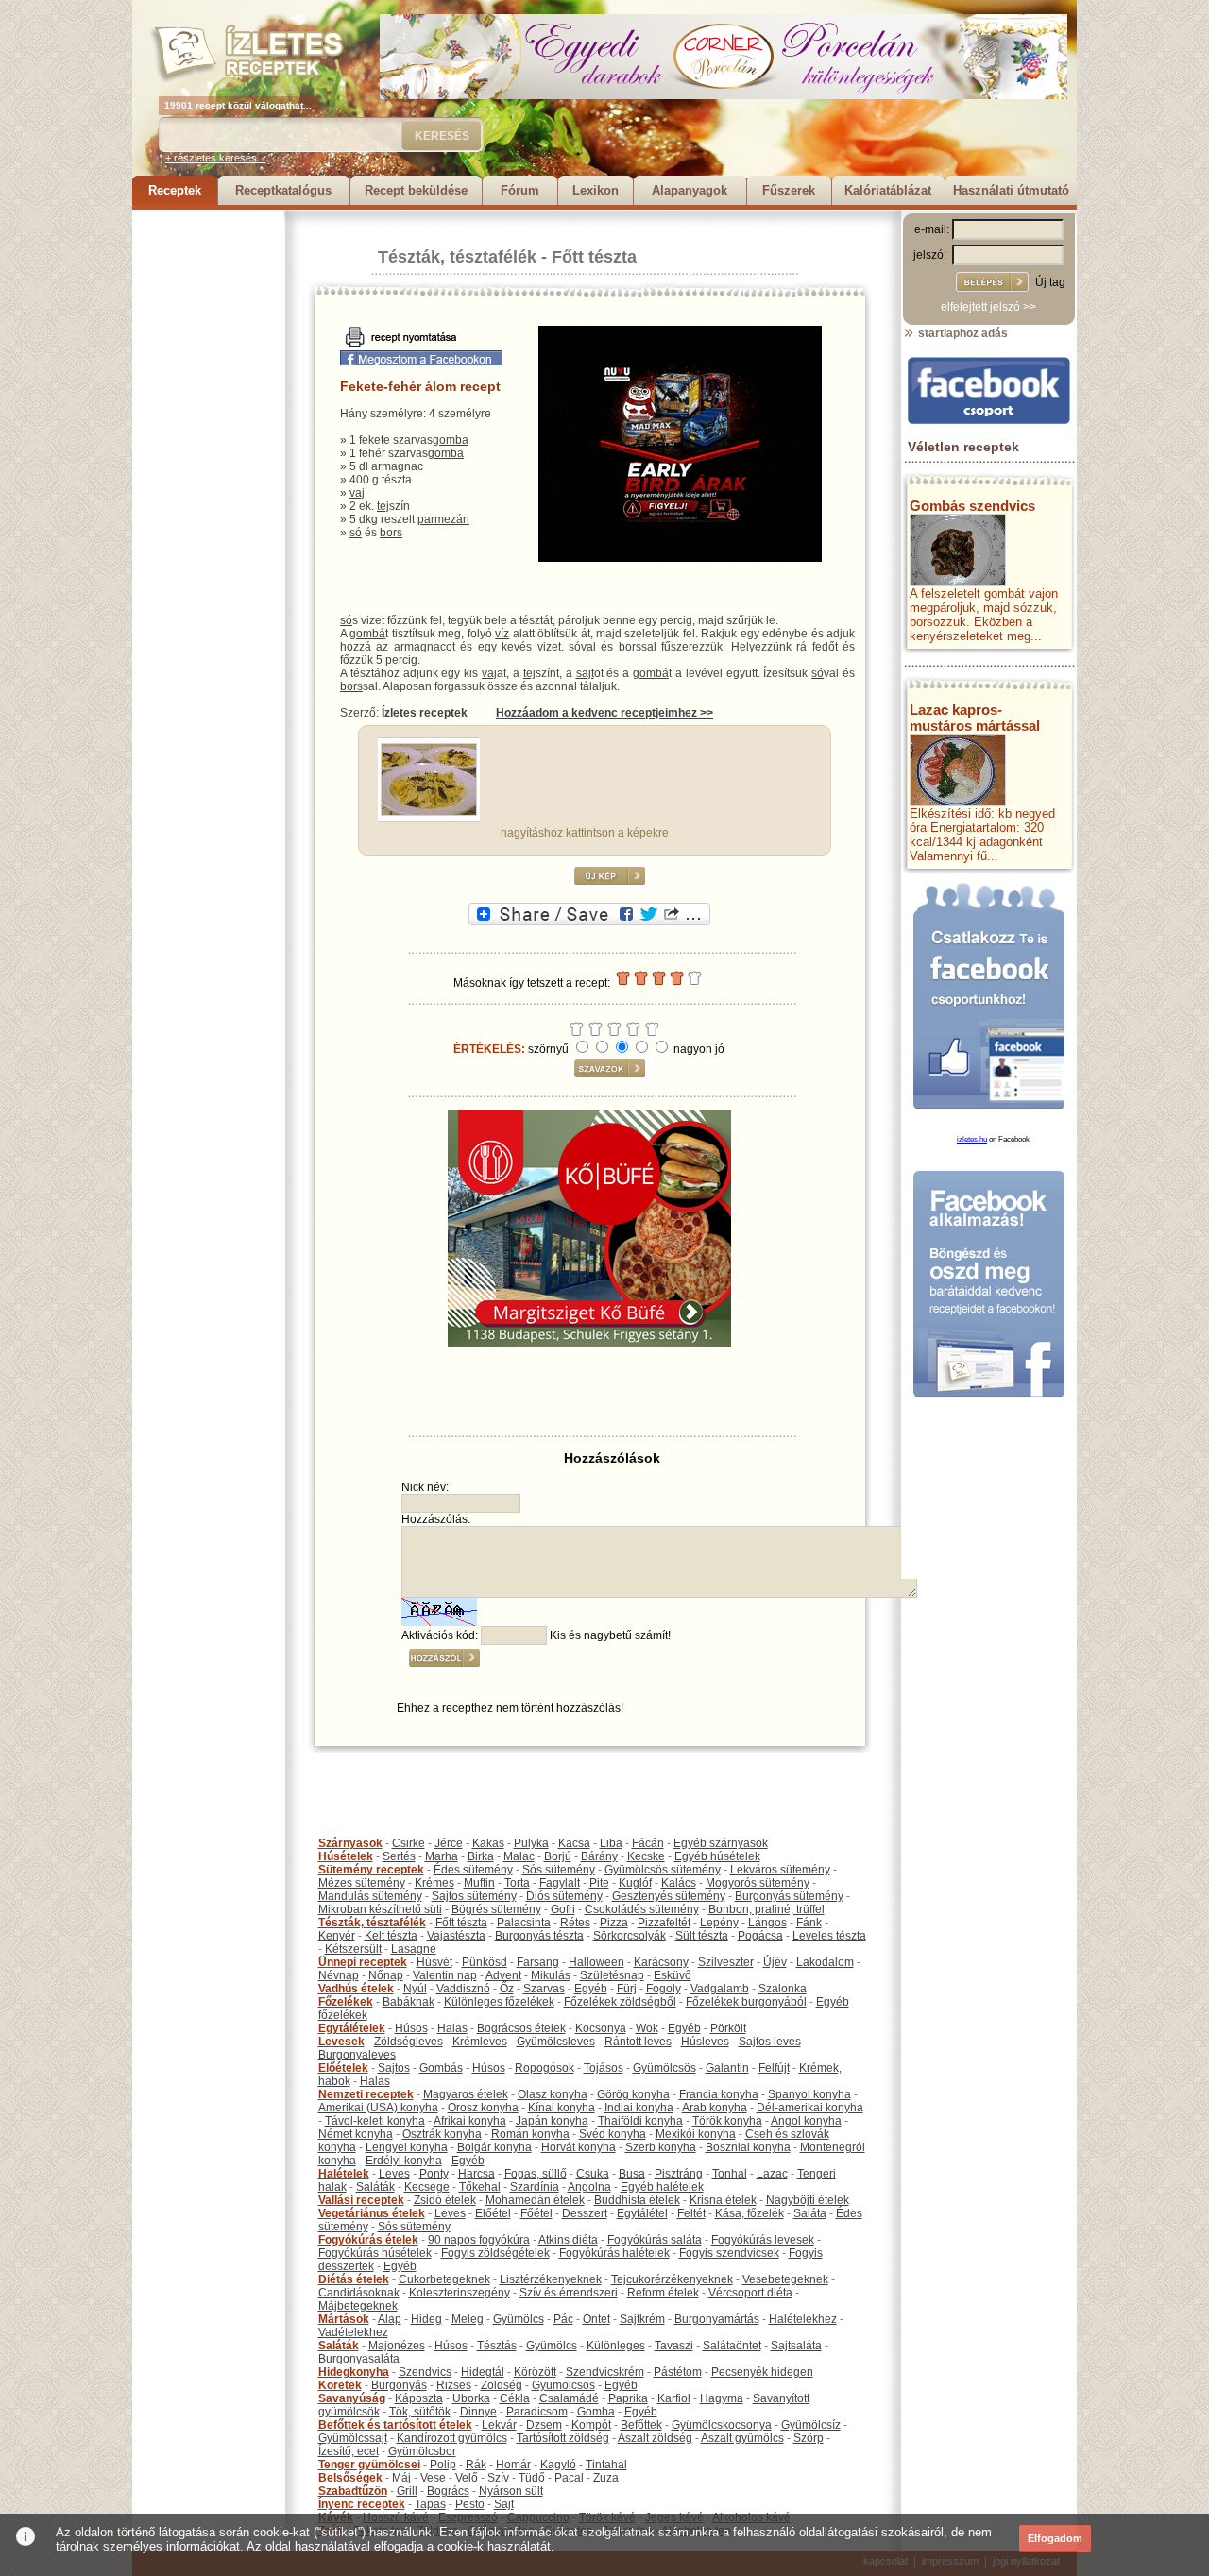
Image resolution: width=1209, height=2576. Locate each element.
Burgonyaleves (357, 2055)
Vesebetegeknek (785, 2279)
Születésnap (612, 1975)
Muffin (479, 1883)
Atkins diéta (568, 2240)
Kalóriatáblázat (888, 190)
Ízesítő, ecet (349, 2451)
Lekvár (499, 2425)
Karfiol (674, 2398)
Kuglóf (635, 1883)
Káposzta (419, 2398)
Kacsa (574, 1843)
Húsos (411, 2028)
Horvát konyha (579, 2147)
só (356, 533)
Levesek (341, 2042)
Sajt (504, 2504)
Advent (503, 1975)
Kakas (488, 1843)
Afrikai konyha (470, 2121)
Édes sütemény (473, 1870)
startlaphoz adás (962, 333)
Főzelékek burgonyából (746, 2002)
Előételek (343, 2068)
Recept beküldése (416, 190)
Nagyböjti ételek (808, 2200)
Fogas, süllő (536, 2174)
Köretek (340, 2385)
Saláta (810, 2213)
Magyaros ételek (466, 2094)
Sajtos (394, 2068)
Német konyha (356, 2134)
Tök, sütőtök (420, 2412)
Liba (611, 1843)
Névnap (339, 1975)
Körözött (535, 2372)
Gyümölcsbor (422, 2451)
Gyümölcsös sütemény (663, 1870)
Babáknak (409, 2002)
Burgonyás (399, 2385)
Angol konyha (806, 2121)
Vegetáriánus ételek (372, 2213)
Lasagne (414, 1949)
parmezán (443, 519)
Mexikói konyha (696, 2134)
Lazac (772, 2174)
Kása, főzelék (749, 2213)
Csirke (409, 1843)
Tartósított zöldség (563, 2438)
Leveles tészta (829, 1936)
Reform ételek (663, 2293)
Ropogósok (545, 2068)
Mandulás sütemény (370, 1896)
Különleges (616, 2346)
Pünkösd (485, 1962)
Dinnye (478, 2412)
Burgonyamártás (717, 2319)
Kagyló (558, 2465)
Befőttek (641, 2425)
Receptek (175, 190)
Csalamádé (569, 2398)
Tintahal (606, 2465)
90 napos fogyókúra (479, 2240)
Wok (647, 2028)
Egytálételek (352, 2028)
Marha (442, 1856)
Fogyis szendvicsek (729, 2253)
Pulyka (531, 1843)
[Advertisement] (208, 493)
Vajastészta (456, 1936)
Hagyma (722, 2398)
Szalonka (783, 1989)
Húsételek (346, 1856)
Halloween (596, 1962)
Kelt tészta (391, 1936)
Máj (401, 2478)
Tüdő (532, 2478)
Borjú (558, 1856)
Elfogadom (1055, 2538)
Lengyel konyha (407, 2147)
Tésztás (497, 2346)
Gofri (563, 1909)
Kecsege (427, 2187)
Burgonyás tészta (539, 1936)
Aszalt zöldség (655, 2438)
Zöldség (502, 2385)
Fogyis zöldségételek (495, 2253)
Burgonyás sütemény (789, 1896)
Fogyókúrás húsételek (375, 2253)
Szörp (809, 2438)
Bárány (599, 1856)
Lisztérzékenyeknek (551, 2279)
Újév (775, 1962)
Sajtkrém (642, 2319)
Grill (407, 2491)
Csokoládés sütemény (642, 1909)
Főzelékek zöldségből (620, 2002)
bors (391, 533)
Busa (632, 2174)
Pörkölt (728, 2028)
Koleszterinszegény (460, 2293)
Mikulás (551, 1975)
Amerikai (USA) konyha (378, 2108)
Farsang (538, 1962)
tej (383, 506)
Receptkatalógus (283, 190)
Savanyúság (352, 2398)
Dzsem (544, 2425)
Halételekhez (803, 2319)
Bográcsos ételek (521, 2028)
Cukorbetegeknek (444, 2279)
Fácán (648, 1843)
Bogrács (448, 2491)
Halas (452, 2028)
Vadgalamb (720, 1989)
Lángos (767, 1923)
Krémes (434, 1883)
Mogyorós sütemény (758, 1883)
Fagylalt (560, 1883)
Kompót (591, 2425)
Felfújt (774, 2068)
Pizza (614, 1923)
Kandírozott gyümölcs (452, 2438)
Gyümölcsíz (811, 2425)
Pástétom (678, 2372)
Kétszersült (353, 1949)
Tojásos (604, 2068)
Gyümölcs (519, 2319)
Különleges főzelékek (499, 2002)
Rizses (454, 2385)
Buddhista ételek (637, 2200)
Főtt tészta (594, 257)
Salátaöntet (732, 2346)
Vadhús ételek (356, 1989)
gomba (451, 440)
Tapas (430, 2504)
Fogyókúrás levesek (763, 2240)
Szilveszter (726, 1962)
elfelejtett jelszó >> (988, 307)
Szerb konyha (661, 2147)
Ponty (434, 2174)
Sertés (399, 1856)
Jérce (449, 1843)
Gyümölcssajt (353, 2438)
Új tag (1050, 282)
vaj (357, 493)
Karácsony (661, 1962)
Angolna (589, 2187)
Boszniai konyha (748, 2147)
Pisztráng (679, 2174)
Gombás (441, 2068)
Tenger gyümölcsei (369, 2465)
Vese (433, 2478)
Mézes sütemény (362, 1883)
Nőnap (386, 1975)
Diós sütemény (564, 1896)
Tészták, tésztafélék (457, 257)
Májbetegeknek (358, 2306)
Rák (476, 2465)
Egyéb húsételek (717, 1856)
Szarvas (544, 1989)
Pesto (470, 2504)
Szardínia (535, 2187)
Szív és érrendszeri (569, 2293)
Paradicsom (537, 2412)
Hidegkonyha (354, 2372)
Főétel (536, 2213)
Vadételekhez (353, 2332)
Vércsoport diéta (750, 2293)
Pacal (569, 2478)
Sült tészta (702, 1936)
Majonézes (397, 2346)
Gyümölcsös (664, 2068)
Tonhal (730, 2174)
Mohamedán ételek (535, 2200)
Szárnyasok (350, 1843)
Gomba (596, 2412)
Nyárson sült (511, 2491)
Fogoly (664, 1989)
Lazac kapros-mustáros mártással (975, 718)
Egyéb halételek (662, 2187)
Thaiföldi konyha (640, 2121)
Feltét (691, 2213)
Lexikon (596, 190)
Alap (390, 2319)
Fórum (520, 190)
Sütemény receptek (371, 1870)
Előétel (493, 2213)
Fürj (627, 1989)
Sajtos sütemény (474, 1896)
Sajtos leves (770, 2042)
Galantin (727, 2068)
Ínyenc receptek (362, 2504)
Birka (481, 1856)
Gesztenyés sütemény (669, 1896)
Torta (517, 1883)
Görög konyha (633, 2094)
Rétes (575, 1923)
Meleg (468, 2319)
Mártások (344, 2319)
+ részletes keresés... (215, 158)
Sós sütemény (559, 1870)
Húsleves (705, 2042)
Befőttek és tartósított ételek (395, 2425)
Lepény (719, 1923)
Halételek (344, 2174)
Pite (599, 1883)
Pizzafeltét (664, 1923)
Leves (394, 2174)
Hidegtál (483, 2372)
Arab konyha (715, 2108)
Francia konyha (719, 2094)
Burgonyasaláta (359, 2359)
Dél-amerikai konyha (810, 2108)
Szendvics (425, 2372)
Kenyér (337, 1936)
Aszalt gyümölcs (742, 2438)
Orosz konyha (483, 2108)
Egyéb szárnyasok (721, 1843)
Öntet (596, 2319)
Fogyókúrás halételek (614, 2253)
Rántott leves (638, 2042)
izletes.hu (972, 1139)
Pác (563, 2319)
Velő (467, 2478)
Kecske (646, 1856)
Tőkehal (480, 2187)
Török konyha (727, 2121)
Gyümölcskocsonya (722, 2425)
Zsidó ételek (445, 2200)
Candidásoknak (359, 2293)
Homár (513, 2465)
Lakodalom (825, 1962)
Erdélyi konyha (404, 2161)
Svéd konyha (613, 2134)
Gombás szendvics (972, 506)
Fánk (809, 1923)
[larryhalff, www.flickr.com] (429, 812)
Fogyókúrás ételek (368, 2240)
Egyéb (591, 1989)
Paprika (628, 2398)
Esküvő (673, 1975)
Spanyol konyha (809, 2094)
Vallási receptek (361, 2200)
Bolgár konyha (494, 2147)
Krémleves (480, 2042)
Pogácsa (760, 1936)
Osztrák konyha (442, 2134)
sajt (585, 673)
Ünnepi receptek (363, 1962)
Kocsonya (601, 2028)
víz (502, 634)
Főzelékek (346, 2002)
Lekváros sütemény (780, 1870)
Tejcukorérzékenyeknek (672, 2279)
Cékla (515, 2398)
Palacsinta (524, 1923)
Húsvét (434, 1962)
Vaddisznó (463, 1989)
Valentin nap (445, 1975)
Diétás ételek (354, 2279)
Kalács (679, 1883)
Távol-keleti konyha (375, 2121)
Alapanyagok (690, 190)
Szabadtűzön (353, 2491)
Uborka (471, 2398)
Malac (519, 1856)
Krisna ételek (723, 2200)
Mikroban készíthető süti (380, 1909)
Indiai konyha (639, 2108)
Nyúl (415, 1989)
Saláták (375, 2187)
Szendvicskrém (605, 2372)
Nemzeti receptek (366, 2094)
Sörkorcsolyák (630, 1936)
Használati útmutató (1011, 190)
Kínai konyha (562, 2108)
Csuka (593, 2174)
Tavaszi (674, 2346)
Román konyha (530, 2134)
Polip (443, 2465)
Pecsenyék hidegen (762, 2372)
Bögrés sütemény (496, 1909)
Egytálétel (642, 2213)
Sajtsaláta (796, 2346)
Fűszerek (789, 190)
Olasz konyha (553, 2094)
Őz (507, 1989)
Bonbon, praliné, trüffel (766, 1909)
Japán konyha (552, 2121)
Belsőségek (350, 2478)
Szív (498, 2478)
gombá (367, 634)
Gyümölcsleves (556, 2042)
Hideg (426, 2319)
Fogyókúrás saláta (655, 2240)
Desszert (585, 2213)
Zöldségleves (409, 2042)
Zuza (606, 2478)
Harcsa (477, 2174)
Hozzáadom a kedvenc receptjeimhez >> (604, 713)
